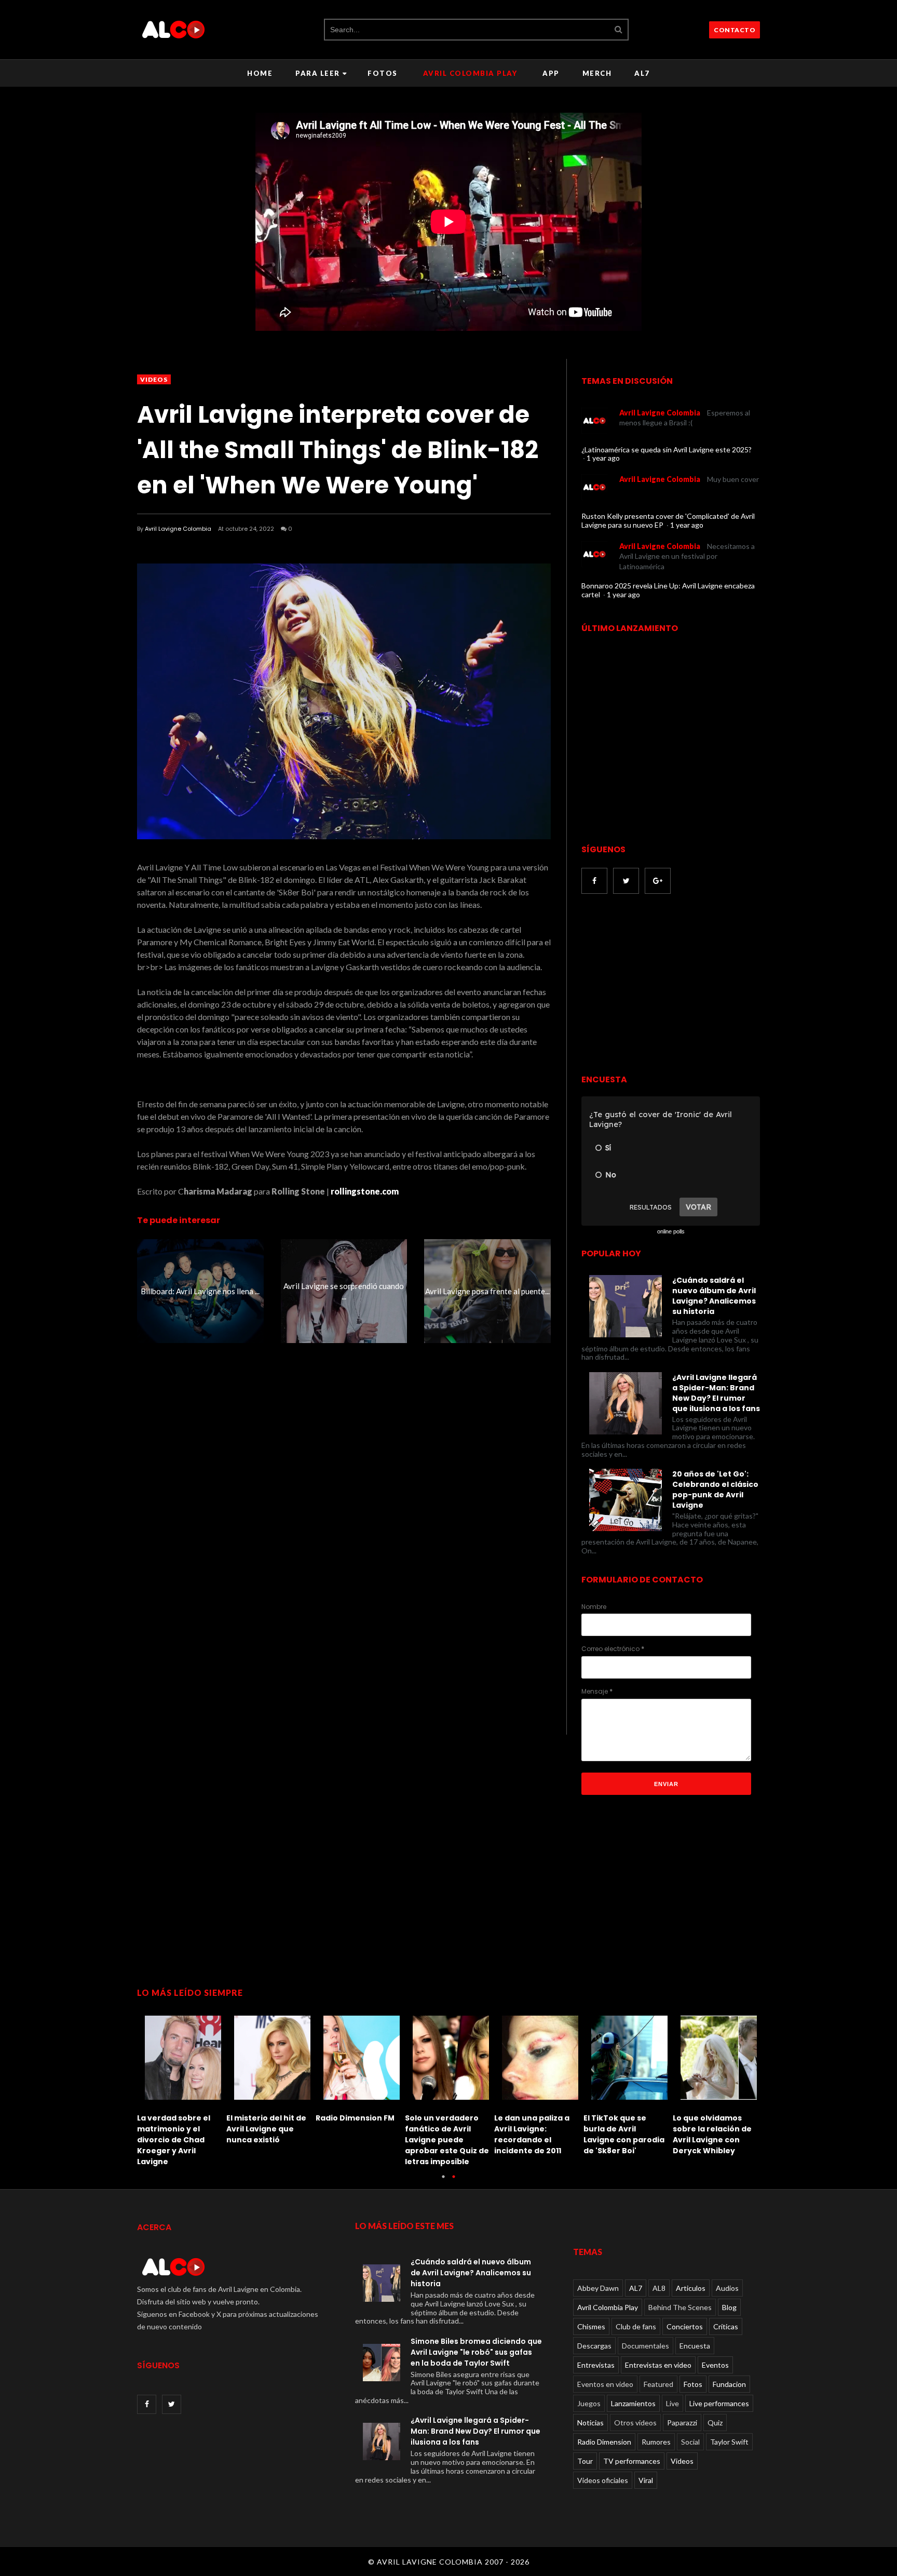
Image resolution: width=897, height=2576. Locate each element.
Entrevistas (596, 2365)
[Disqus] (344, 1539)
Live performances (719, 2403)
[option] (182, 2088)
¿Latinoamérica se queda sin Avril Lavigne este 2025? (667, 450)
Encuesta (695, 2346)
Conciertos (685, 2326)
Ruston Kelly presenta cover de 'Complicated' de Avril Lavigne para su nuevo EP (668, 520)
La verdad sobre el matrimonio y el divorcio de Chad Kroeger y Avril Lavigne (174, 2140)
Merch (597, 73)
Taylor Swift (729, 2442)
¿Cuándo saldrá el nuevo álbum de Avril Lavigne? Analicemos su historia (714, 1296)
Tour (585, 2461)
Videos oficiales (603, 2480)
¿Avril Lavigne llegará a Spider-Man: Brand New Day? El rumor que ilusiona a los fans (716, 1393)
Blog (729, 2307)
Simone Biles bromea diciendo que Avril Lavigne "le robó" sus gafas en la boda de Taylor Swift (476, 2352)
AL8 (659, 2288)
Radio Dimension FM (355, 2118)
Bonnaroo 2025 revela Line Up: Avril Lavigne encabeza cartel (668, 590)
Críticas (726, 2326)
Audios (727, 2288)
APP (551, 73)
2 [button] (454, 2182)
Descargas (594, 2346)
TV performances (632, 2461)
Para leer (318, 73)
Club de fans (636, 2326)
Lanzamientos (633, 2403)
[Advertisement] (669, 985)
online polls (671, 1231)
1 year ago (603, 458)
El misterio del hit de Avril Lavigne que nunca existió (266, 2129)
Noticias (590, 2423)
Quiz (715, 2423)
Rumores (656, 2442)
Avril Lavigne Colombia (178, 529)
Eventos (715, 2365)
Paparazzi (682, 2423)
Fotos (383, 73)
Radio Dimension (604, 2442)
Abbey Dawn (598, 2288)
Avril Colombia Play (470, 73)
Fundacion (729, 2384)
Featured (658, 2384)
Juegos (589, 2403)
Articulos (691, 2288)
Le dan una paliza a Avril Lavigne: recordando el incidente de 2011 (532, 2134)
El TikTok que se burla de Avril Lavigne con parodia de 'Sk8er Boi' (624, 2134)
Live (672, 2403)
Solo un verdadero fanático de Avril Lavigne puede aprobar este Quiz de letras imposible (447, 2140)
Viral (646, 2480)
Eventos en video (605, 2384)
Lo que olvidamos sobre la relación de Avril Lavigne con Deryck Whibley (712, 2134)
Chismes (591, 2326)
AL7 (642, 73)
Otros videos (635, 2423)
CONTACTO (735, 30)
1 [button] (443, 2182)
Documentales (645, 2346)
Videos (154, 379)
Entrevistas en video (658, 2365)
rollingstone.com (365, 1191)
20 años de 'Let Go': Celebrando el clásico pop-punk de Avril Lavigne (715, 1490)
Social (690, 2442)
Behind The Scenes (680, 2307)
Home (260, 73)
